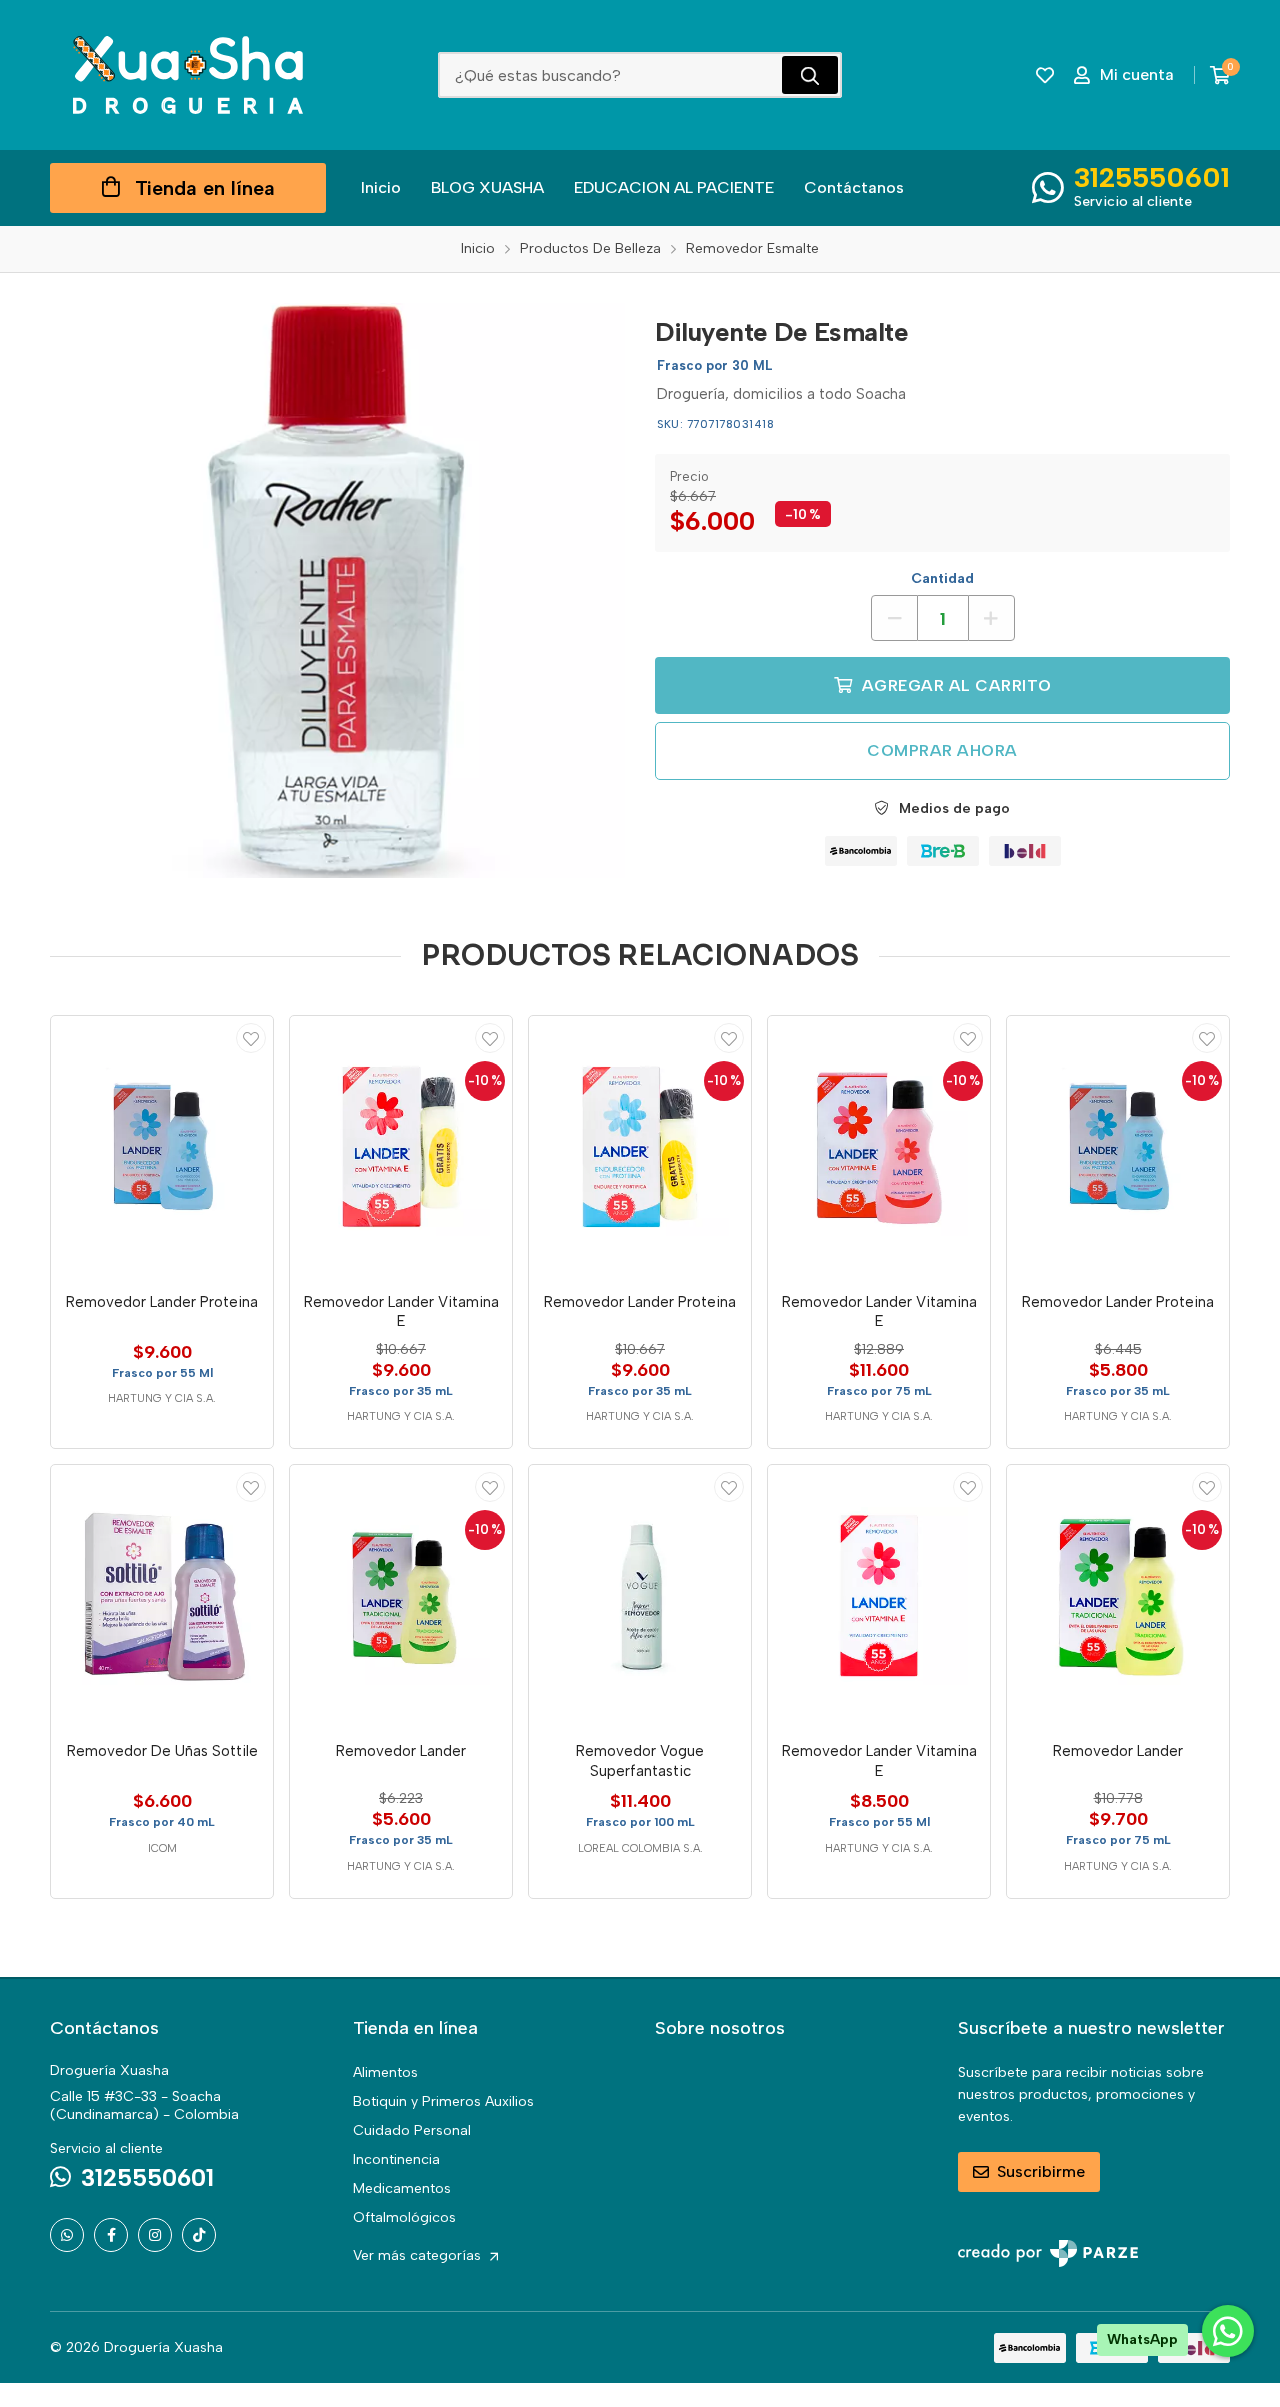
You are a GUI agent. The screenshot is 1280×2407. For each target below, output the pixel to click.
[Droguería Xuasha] (188, 75)
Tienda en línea (205, 188)
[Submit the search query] (810, 75)
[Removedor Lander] (401, 1596)
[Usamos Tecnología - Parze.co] (1048, 2253)
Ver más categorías (419, 2255)
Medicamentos (402, 2188)
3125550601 (1152, 177)
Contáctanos (854, 187)
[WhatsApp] (67, 2235)
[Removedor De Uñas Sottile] (162, 1596)
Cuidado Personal (412, 2130)
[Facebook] (111, 2235)
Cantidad (942, 578)
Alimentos (385, 2072)
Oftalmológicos (404, 2217)
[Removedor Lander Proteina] (162, 1147)
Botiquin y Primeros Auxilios (443, 2101)
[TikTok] (199, 2235)
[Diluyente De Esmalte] (337, 590)
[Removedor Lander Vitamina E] (401, 1147)
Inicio (381, 187)
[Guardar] (251, 1038)
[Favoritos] (1045, 75)
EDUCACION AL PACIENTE (674, 187)
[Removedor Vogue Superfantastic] (640, 1596)
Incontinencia (396, 2159)
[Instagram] (155, 2235)
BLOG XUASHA (487, 187)
